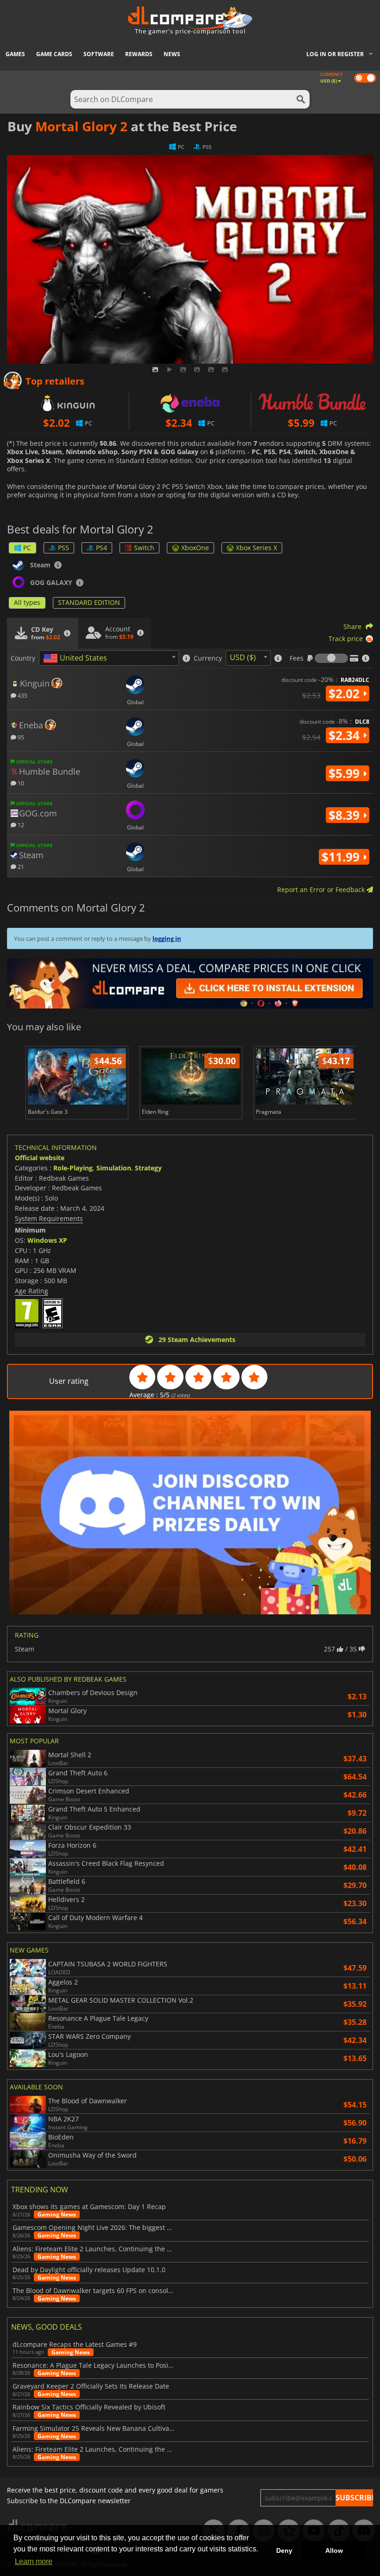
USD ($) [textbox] (243, 657)
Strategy (148, 1168)
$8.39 (346, 815)
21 (20, 866)
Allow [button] (334, 2550)
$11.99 (342, 857)
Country (23, 658)
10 (20, 783)
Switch (144, 548)
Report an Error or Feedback (322, 890)
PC (27, 548)
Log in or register (335, 54)
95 (20, 737)
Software (99, 54)
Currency (208, 658)
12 (20, 825)
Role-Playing (73, 1168)
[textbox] (77, 658)
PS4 (101, 548)
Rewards (139, 54)
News (172, 54)
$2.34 (346, 735)
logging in (167, 938)
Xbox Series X (256, 548)
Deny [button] (284, 2550)
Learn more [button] (34, 2561)
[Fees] (331, 658)
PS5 (63, 548)
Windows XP (47, 1240)
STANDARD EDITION (89, 602)
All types (27, 602)
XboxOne (195, 548)
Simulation (114, 1168)
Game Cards (54, 54)
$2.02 (346, 694)
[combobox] (109, 658)
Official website (40, 1158)
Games (15, 54)
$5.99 (346, 773)
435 (22, 695)
